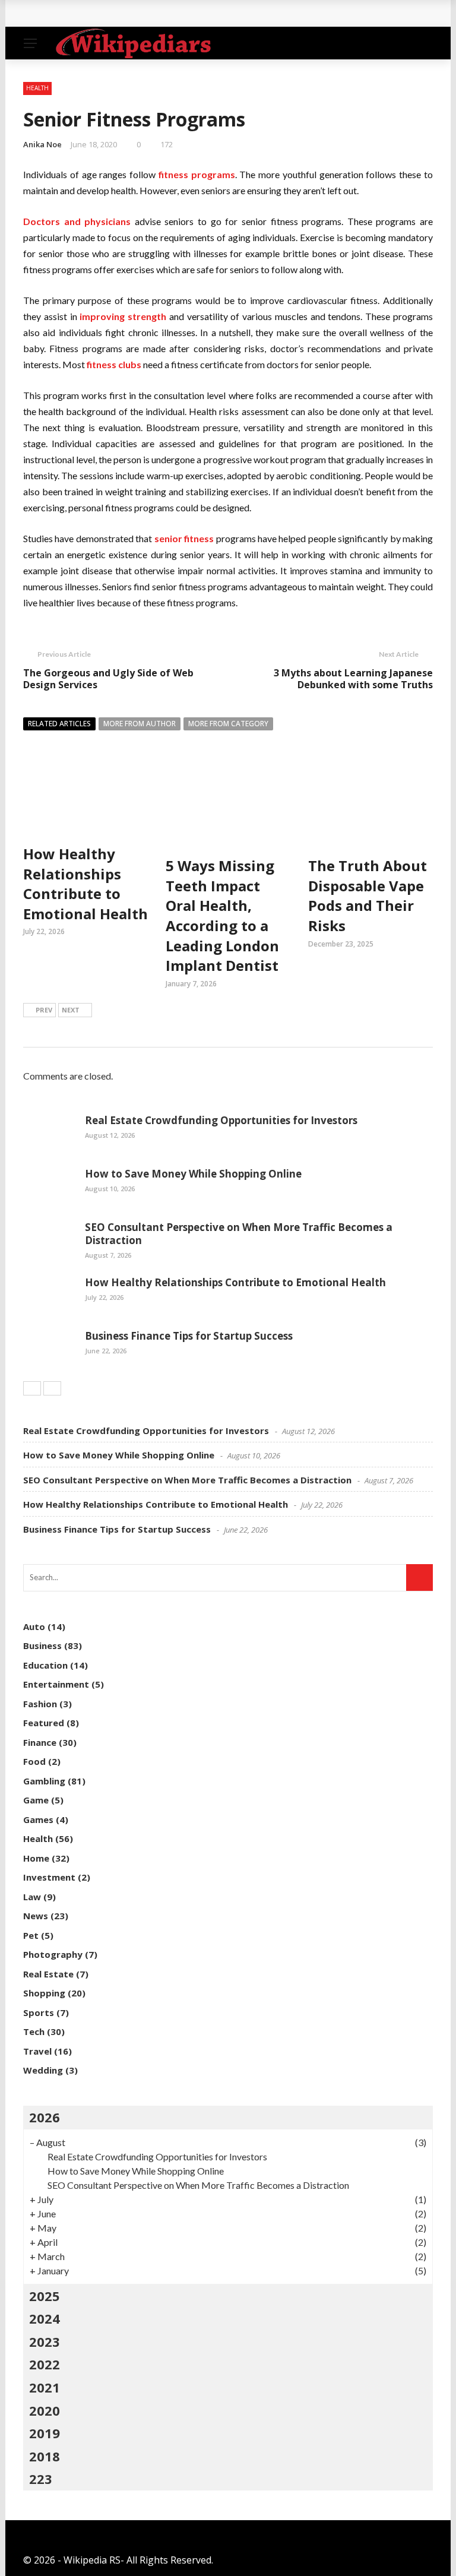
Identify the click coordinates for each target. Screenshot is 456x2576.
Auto (34, 1626)
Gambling (44, 1781)
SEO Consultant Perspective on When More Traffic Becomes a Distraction (239, 1234)
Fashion (40, 1704)
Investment (49, 1877)
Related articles (59, 724)
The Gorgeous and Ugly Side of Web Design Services (108, 679)
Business (42, 1645)
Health (37, 88)
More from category (228, 724)
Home (36, 1858)
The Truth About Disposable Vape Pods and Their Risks (368, 895)
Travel (37, 2051)
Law (32, 1897)
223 (41, 2479)
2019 (45, 2433)
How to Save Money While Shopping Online (193, 1174)
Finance (40, 1742)
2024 (45, 2318)
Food (34, 1761)
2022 (45, 2364)
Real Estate (48, 1974)
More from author (140, 724)
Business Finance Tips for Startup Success (189, 1336)
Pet (31, 1935)
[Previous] (32, 1388)
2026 (45, 2117)
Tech (34, 2031)
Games (38, 1819)
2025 (45, 2296)
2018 (45, 2456)
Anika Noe (42, 144)
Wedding (43, 2070)
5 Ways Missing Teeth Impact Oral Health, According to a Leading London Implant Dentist (222, 915)
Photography (53, 1954)
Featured (44, 1723)
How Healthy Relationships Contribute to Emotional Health (85, 884)
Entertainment (56, 1684)
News (36, 1916)
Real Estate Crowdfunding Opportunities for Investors (221, 1120)
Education (45, 1665)
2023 (45, 2341)
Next (71, 1010)
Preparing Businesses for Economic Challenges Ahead (162, 13)
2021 (45, 2387)
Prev (44, 1010)
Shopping (44, 1993)
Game (36, 1800)
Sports (39, 2012)
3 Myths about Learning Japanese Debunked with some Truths (353, 679)
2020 (45, 2410)
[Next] (52, 1388)
